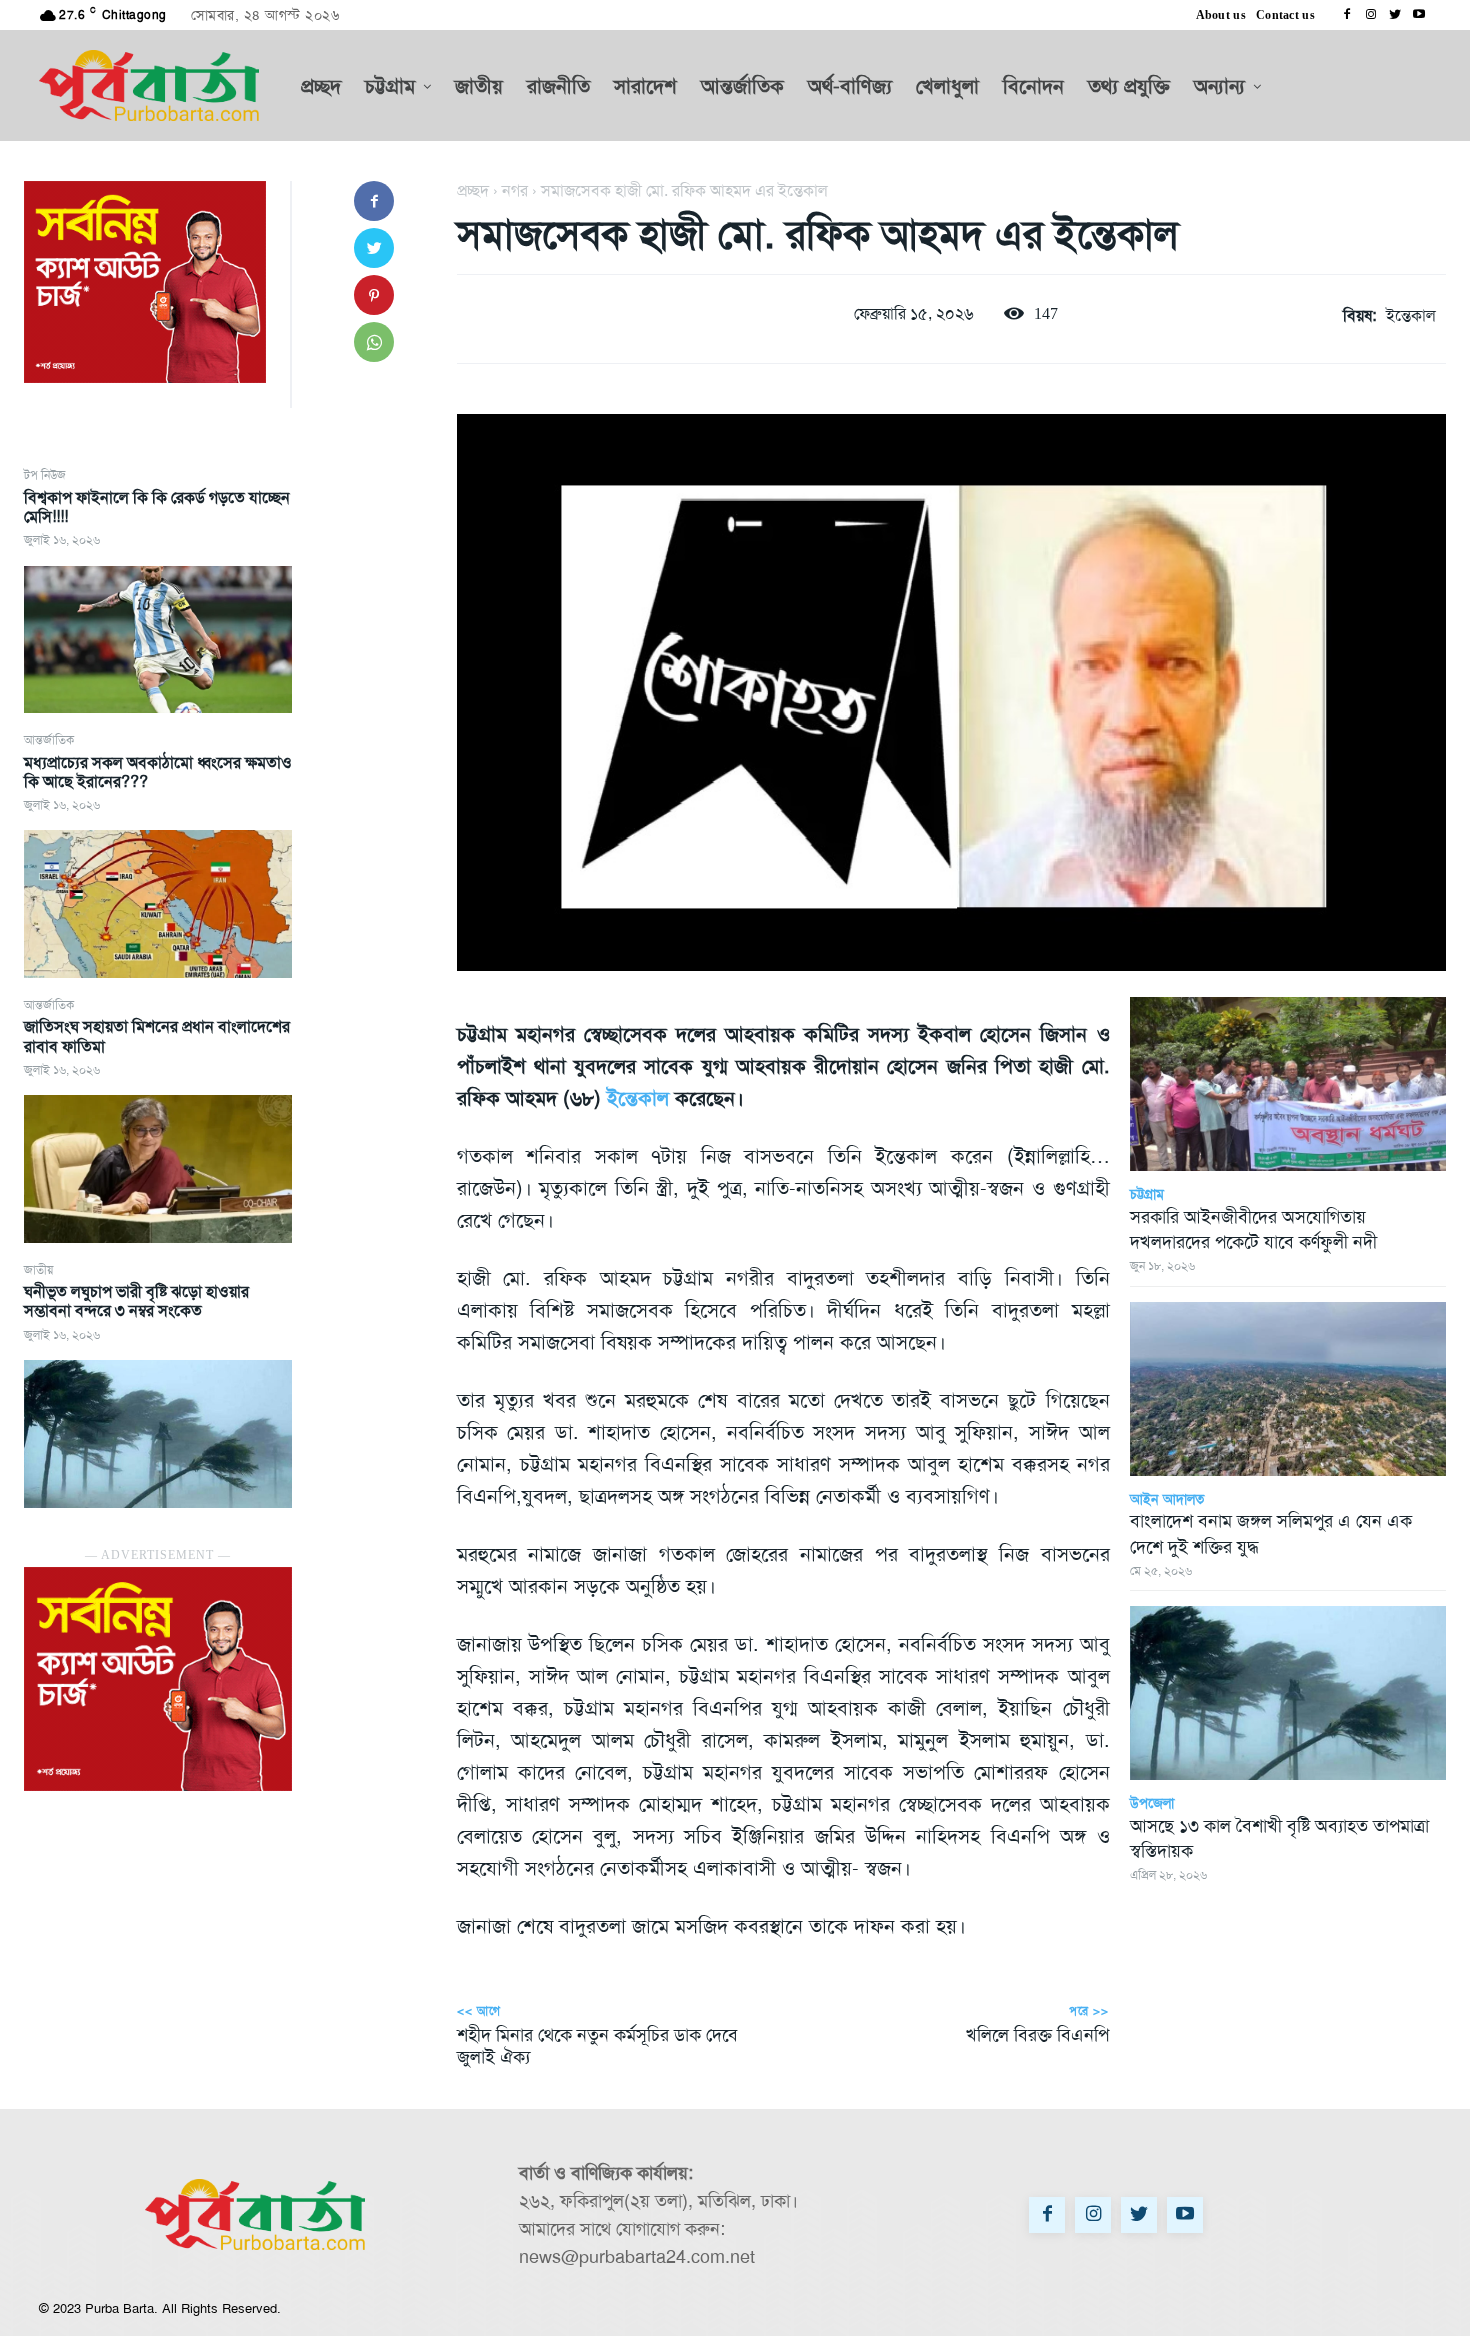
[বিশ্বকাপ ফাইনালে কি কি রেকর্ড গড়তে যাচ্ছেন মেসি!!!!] (158, 640)
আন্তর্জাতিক (49, 740)
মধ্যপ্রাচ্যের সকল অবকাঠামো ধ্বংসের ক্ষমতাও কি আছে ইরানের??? (158, 772)
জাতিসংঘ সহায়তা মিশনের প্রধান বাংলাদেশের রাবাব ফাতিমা (157, 1036)
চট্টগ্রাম (1147, 1194)
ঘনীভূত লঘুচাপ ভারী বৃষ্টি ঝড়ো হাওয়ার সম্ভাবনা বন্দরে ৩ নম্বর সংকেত (136, 1301)
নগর (515, 190)
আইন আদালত (1167, 1499)
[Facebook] (1347, 15)
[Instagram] (1371, 15)
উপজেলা (1152, 1803)
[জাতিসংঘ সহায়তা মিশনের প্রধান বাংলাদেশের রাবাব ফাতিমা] (158, 1169)
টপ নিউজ (45, 475)
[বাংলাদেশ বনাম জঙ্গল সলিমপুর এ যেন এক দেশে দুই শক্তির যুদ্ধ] (1288, 1389)
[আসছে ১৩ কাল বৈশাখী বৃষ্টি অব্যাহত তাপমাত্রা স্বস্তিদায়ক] (1288, 1693)
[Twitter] (1395, 15)
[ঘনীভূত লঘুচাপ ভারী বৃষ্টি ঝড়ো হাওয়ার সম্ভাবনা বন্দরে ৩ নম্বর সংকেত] (158, 1434)
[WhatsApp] (374, 342)
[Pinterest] (374, 295)
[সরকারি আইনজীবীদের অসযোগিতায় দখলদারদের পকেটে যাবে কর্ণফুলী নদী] (1288, 1084)
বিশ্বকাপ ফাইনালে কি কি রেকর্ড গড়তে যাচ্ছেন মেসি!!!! (157, 507)
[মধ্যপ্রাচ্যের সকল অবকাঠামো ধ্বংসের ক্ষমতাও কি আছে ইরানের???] (158, 904)
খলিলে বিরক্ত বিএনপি (1037, 2035)
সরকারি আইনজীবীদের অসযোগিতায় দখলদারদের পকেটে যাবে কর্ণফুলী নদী (1253, 1229)
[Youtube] (1419, 15)
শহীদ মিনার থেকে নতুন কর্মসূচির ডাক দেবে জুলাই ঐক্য (597, 2046)
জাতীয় (38, 1270)
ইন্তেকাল (1411, 315)
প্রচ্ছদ (473, 190)
